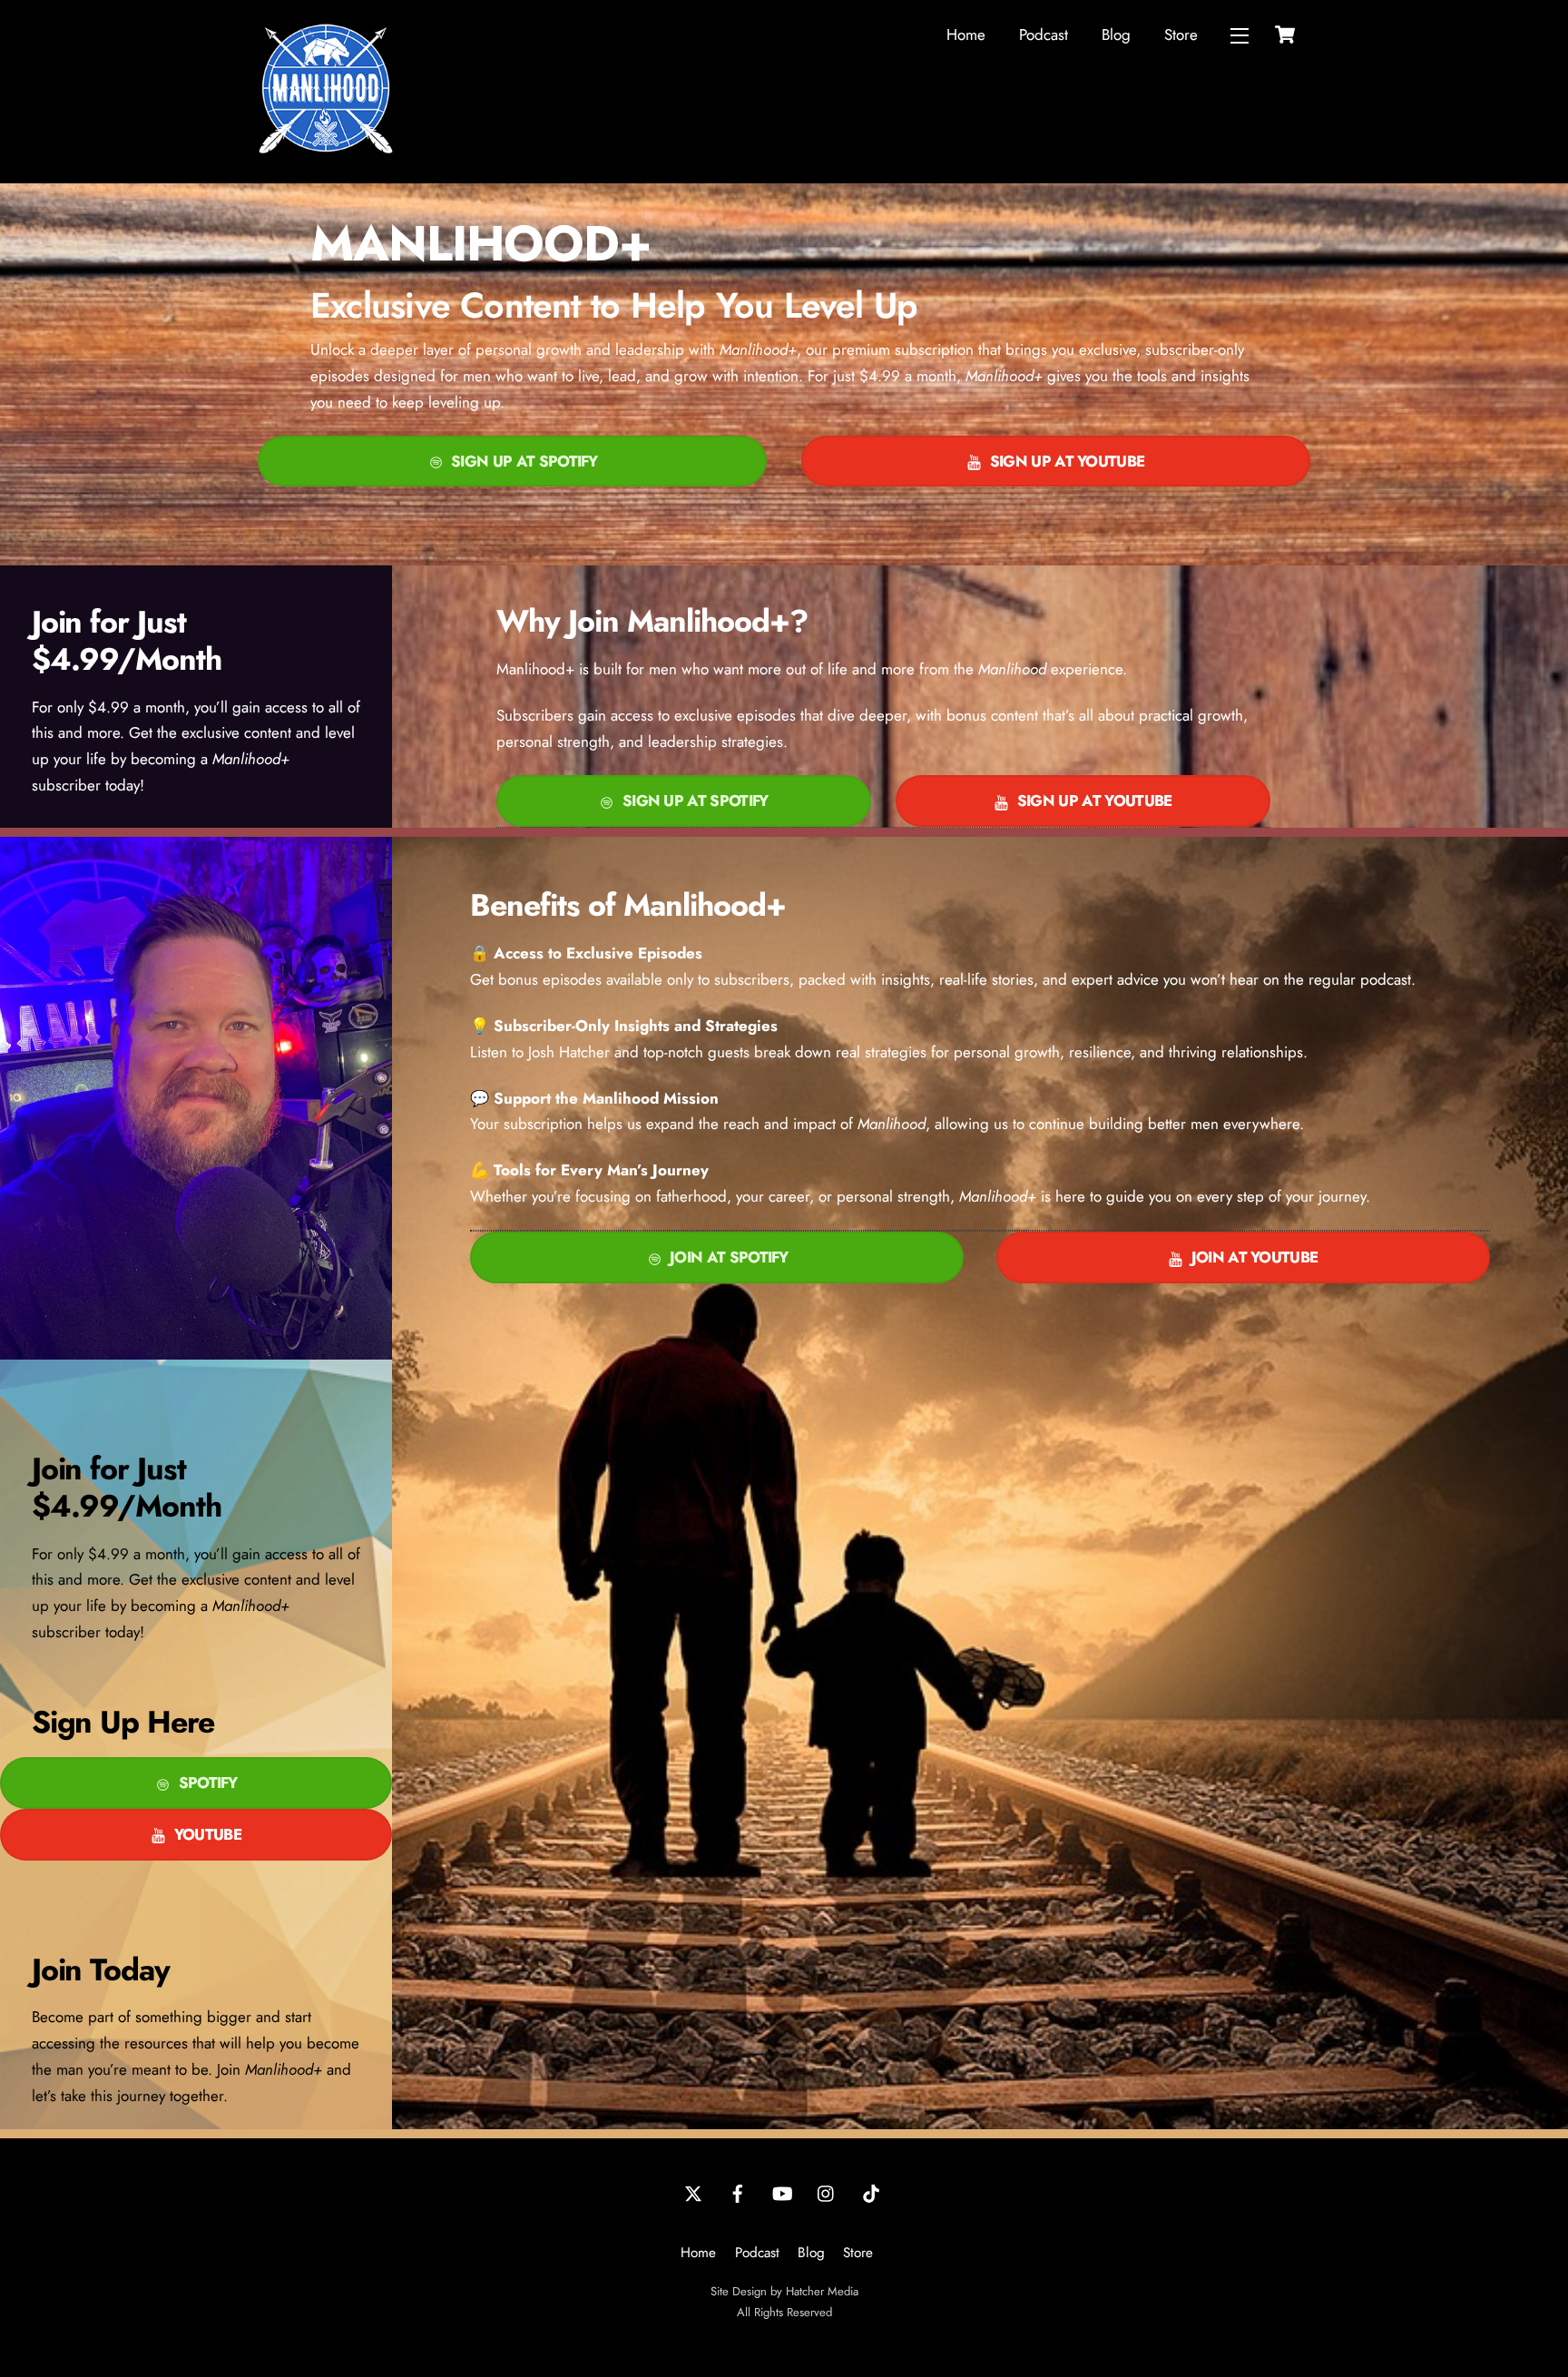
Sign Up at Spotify (696, 801)
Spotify (208, 1783)
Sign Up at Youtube (1068, 461)
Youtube (208, 1834)
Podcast (1044, 34)
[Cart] (1285, 34)
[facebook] (738, 2192)
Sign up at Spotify (524, 461)
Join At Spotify (729, 1257)
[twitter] (693, 2192)
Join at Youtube (1255, 1257)
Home (966, 34)
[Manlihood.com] (326, 149)
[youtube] (782, 2192)
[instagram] (827, 2192)
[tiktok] (871, 2192)
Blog (1116, 34)
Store (1181, 34)
